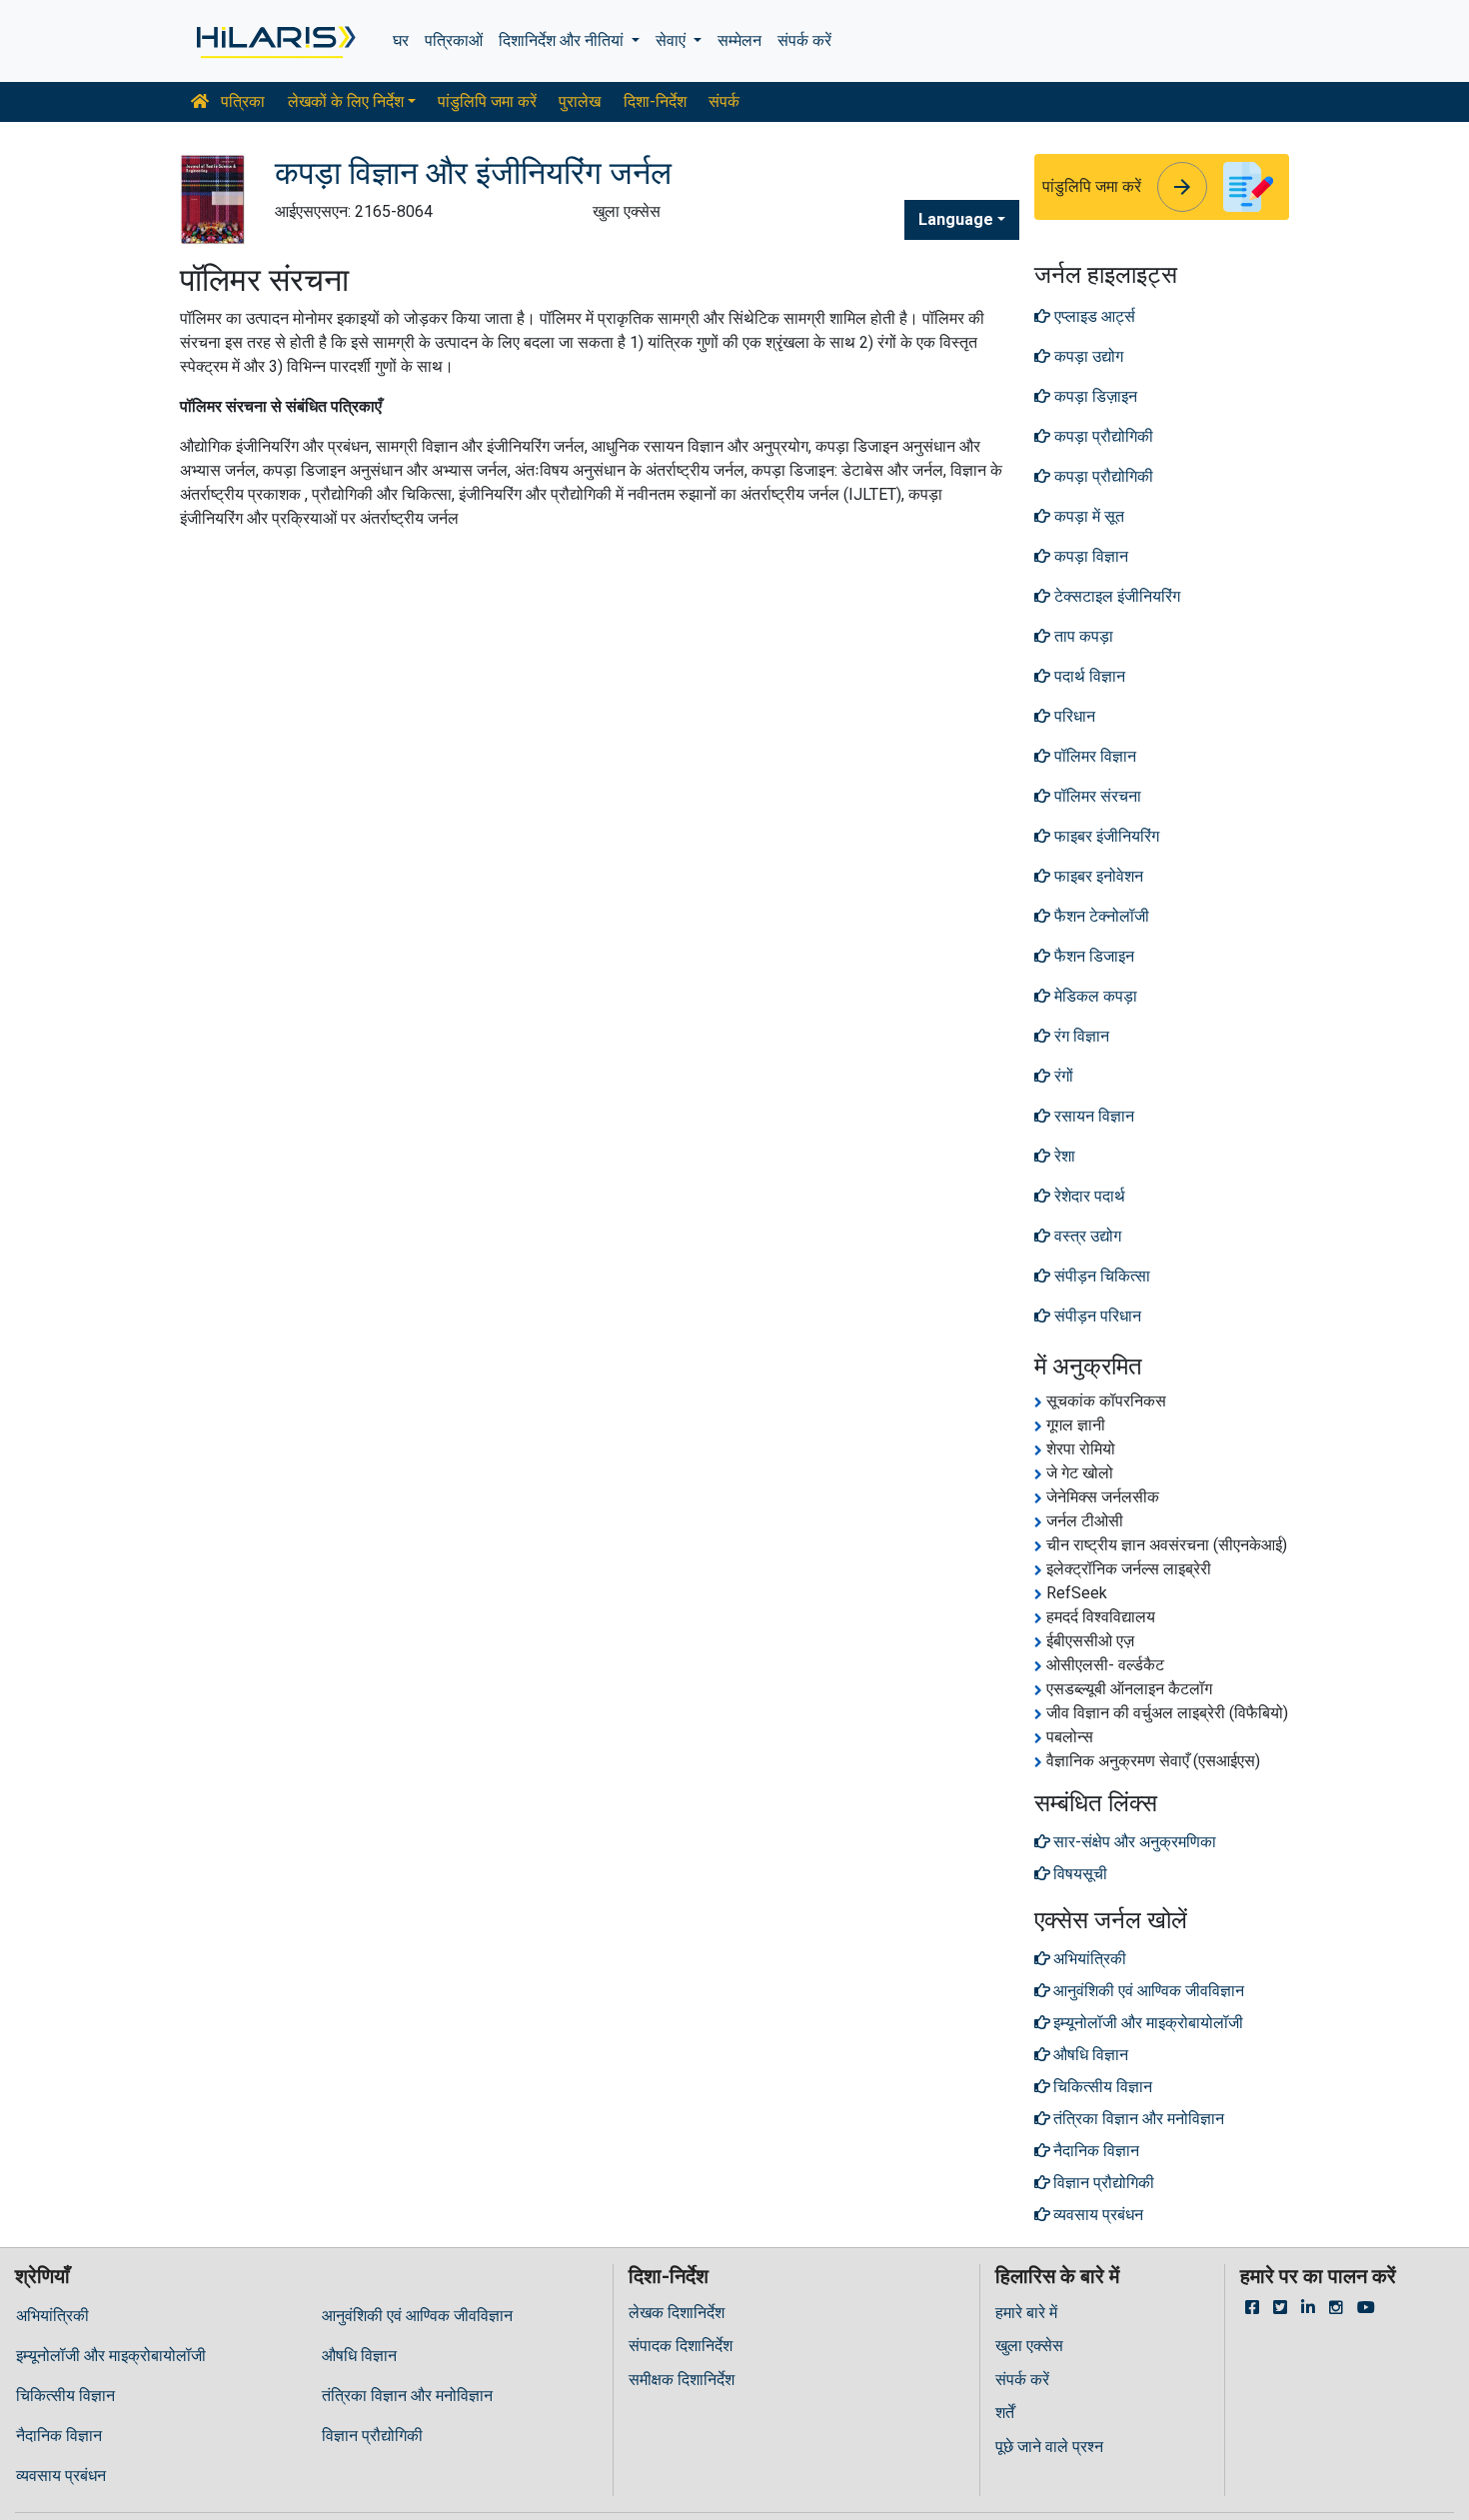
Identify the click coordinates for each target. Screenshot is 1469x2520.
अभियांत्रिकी (52, 2316)
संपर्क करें (804, 40)
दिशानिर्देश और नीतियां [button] (563, 40)
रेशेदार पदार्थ (1088, 1196)
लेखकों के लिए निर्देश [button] (346, 101)
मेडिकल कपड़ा (1094, 996)
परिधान (1073, 716)
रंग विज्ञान (1080, 1036)
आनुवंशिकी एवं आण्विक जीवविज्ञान (417, 2316)
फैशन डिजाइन (1092, 956)
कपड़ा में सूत (1087, 516)
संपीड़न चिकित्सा (1100, 1276)
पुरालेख (580, 101)
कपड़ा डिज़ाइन (1094, 396)
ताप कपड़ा (1082, 636)
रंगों (1062, 1076)
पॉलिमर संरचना (1096, 796)
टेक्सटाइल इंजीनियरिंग (1115, 596)
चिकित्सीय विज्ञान (65, 2396)
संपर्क (724, 101)
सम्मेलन (739, 40)
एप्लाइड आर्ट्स (1093, 316)
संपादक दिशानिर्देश (681, 2346)
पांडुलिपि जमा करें (487, 101)
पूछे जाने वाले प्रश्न (1049, 2447)
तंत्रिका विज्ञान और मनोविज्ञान (407, 2396)
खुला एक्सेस (1029, 2346)
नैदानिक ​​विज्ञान (59, 2436)
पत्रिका (241, 101)
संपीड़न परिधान (1096, 1316)
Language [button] (956, 219)
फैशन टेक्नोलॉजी (1100, 916)
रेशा (1063, 1156)
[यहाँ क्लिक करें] (274, 41)
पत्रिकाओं (454, 40)
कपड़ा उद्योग (1087, 356)
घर (401, 40)
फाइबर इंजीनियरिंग (1105, 836)
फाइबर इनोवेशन (1097, 876)
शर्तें (1005, 2413)
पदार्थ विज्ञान (1088, 676)
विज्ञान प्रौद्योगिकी (372, 2436)
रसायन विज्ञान (1092, 1116)
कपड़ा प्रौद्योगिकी (1102, 436)
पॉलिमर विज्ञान (1093, 756)
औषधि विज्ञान (359, 2356)
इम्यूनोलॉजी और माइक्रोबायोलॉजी (111, 2356)
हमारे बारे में (1026, 2313)
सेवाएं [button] (673, 40)
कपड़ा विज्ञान (1089, 556)
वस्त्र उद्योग (1086, 1236)
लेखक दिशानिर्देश (677, 2313)
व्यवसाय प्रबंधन (61, 2476)
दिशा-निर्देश (655, 101)
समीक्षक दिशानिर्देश (682, 2380)
